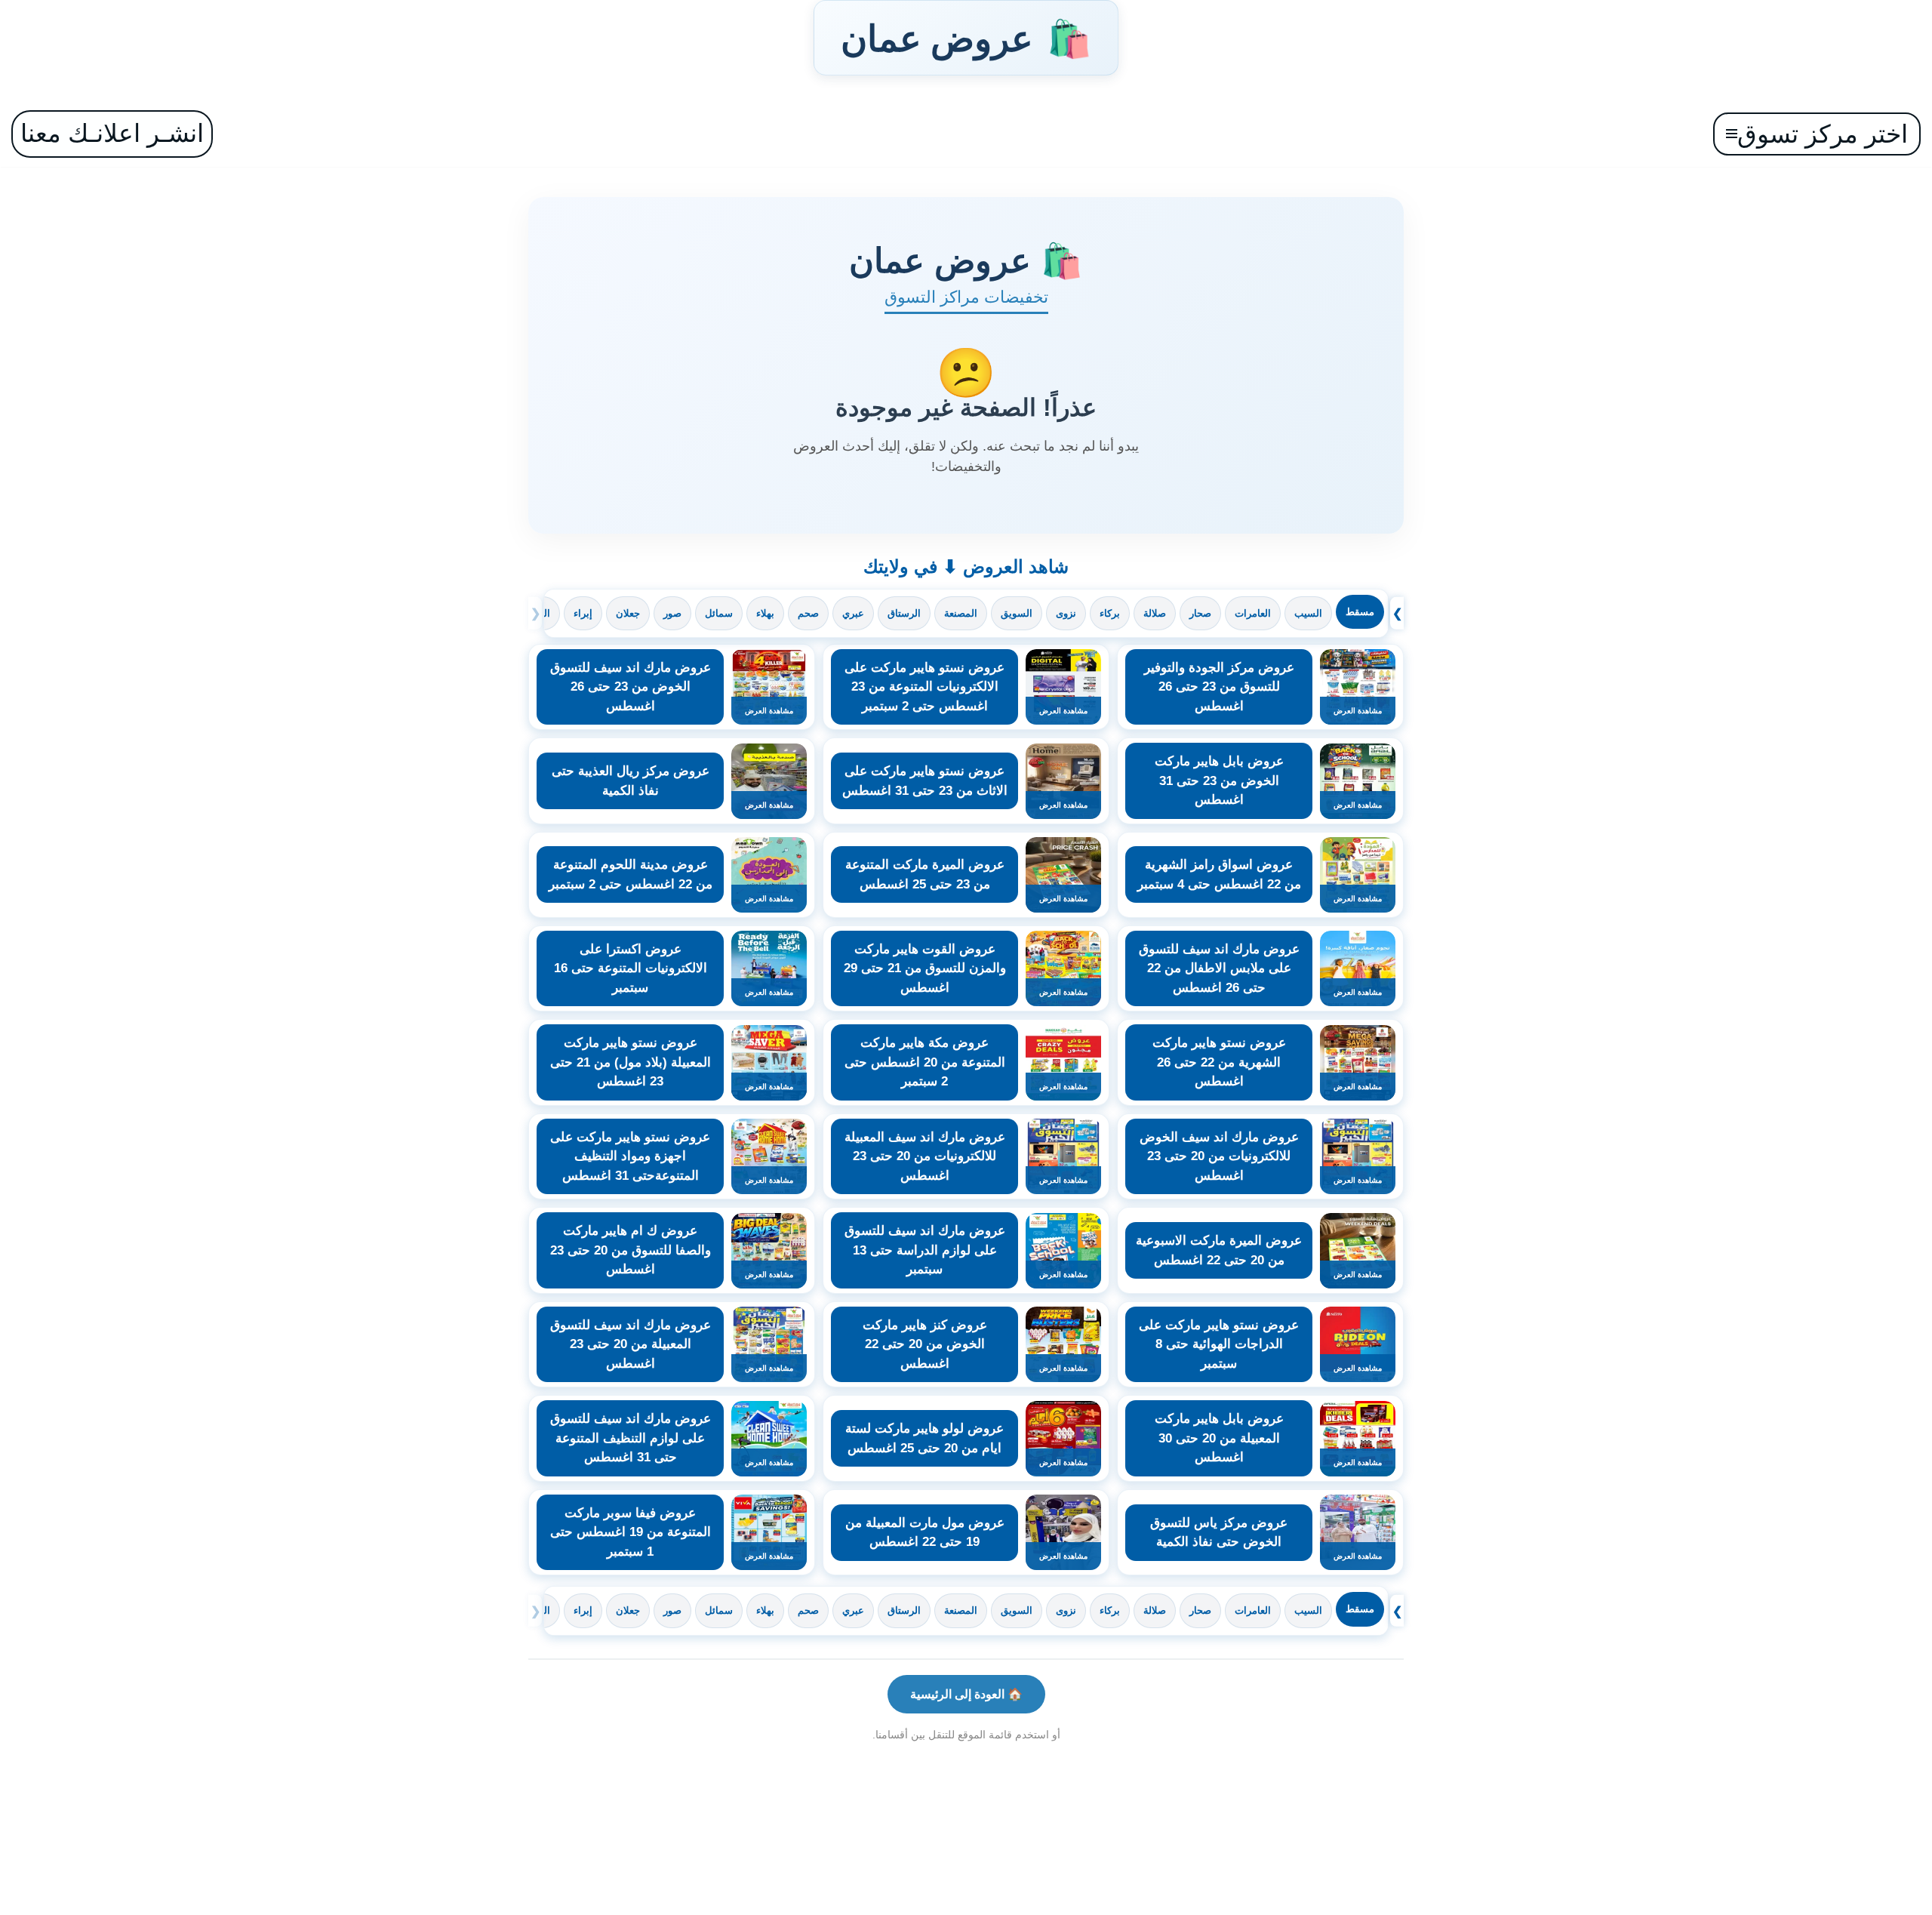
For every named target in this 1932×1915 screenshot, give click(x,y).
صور (672, 613)
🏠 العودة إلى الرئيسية (966, 1694)
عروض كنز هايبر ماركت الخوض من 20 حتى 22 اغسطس (925, 1344)
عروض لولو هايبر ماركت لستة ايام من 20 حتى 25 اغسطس (924, 1438)
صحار (1200, 613)
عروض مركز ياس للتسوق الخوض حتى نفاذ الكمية (1219, 1533)
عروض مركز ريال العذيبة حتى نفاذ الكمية (631, 781)
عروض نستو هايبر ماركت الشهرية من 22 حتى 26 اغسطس (1219, 1062)
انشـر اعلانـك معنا (112, 133)
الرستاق (904, 613)
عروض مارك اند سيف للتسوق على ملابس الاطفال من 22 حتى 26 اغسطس (1219, 968)
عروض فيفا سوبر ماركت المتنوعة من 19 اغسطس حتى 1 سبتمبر (631, 1532)
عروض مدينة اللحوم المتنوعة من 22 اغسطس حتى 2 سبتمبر (631, 874)
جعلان (628, 613)
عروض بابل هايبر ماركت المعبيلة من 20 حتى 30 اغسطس (1219, 1438)
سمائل (719, 613)
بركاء (1110, 613)
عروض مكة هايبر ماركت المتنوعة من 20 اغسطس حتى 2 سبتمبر (925, 1062)
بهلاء (765, 613)
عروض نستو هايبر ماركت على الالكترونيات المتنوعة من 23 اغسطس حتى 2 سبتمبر (924, 687)
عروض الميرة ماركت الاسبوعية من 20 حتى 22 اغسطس (1219, 1250)
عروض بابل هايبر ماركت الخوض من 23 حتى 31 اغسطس (1219, 780)
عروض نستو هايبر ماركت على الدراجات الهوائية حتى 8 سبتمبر (1219, 1344)
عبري (853, 613)
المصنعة (961, 613)
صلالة (1155, 613)
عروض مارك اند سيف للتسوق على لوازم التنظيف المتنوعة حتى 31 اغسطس (631, 1438)
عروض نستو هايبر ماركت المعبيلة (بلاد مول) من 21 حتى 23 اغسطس (631, 1062)
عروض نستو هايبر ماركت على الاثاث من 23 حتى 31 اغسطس (925, 781)
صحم (808, 613)
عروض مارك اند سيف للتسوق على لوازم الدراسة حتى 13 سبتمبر (925, 1250)
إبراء (583, 613)
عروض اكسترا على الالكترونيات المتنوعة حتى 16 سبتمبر (631, 968)
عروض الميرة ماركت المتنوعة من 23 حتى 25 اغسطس (925, 874)
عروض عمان (966, 38)
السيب (1308, 613)
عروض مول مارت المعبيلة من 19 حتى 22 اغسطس (925, 1533)
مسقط (1360, 612)
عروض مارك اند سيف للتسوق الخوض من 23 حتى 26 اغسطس (631, 687)
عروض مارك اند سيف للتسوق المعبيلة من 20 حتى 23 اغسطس (631, 1344)
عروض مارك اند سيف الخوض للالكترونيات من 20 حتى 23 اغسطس (1219, 1156)
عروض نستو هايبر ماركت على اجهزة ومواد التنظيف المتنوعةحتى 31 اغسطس (630, 1156)
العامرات (1253, 613)
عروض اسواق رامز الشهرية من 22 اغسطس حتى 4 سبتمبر (1219, 874)
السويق (1017, 613)
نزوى (1066, 613)
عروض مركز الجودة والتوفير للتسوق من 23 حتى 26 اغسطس (1219, 687)
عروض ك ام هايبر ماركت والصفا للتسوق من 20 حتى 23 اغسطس (631, 1250)
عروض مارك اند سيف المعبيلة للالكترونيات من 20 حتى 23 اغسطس (925, 1156)
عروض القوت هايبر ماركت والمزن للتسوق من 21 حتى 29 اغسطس (925, 968)
